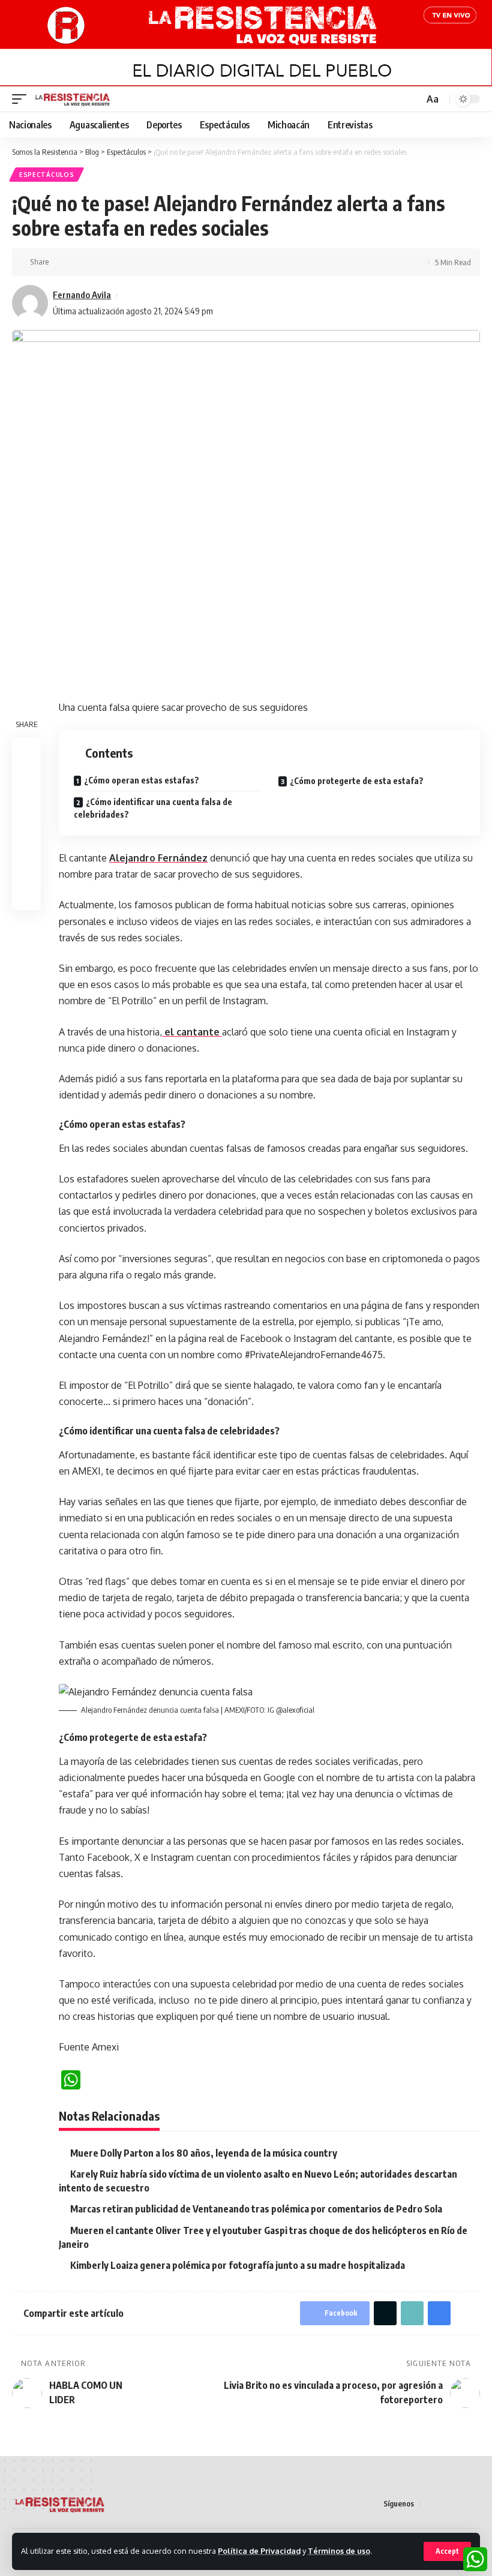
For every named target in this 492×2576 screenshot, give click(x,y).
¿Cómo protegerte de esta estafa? (357, 781)
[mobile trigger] (22, 99)
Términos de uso (339, 2551)
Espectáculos (46, 175)
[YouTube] (459, 2504)
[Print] (118, 262)
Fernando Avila (82, 295)
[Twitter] (445, 2504)
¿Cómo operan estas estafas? (142, 780)
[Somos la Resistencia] (73, 99)
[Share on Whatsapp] (26, 809)
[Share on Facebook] (62, 262)
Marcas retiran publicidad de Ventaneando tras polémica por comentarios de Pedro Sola (256, 2209)
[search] (413, 99)
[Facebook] (430, 2504)
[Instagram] (473, 2504)
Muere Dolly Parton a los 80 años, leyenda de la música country (204, 2153)
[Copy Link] (99, 262)
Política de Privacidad (259, 2551)
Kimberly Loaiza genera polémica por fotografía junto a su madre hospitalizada (238, 2265)
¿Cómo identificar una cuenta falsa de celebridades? (153, 808)
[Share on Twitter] (80, 262)
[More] (136, 262)
